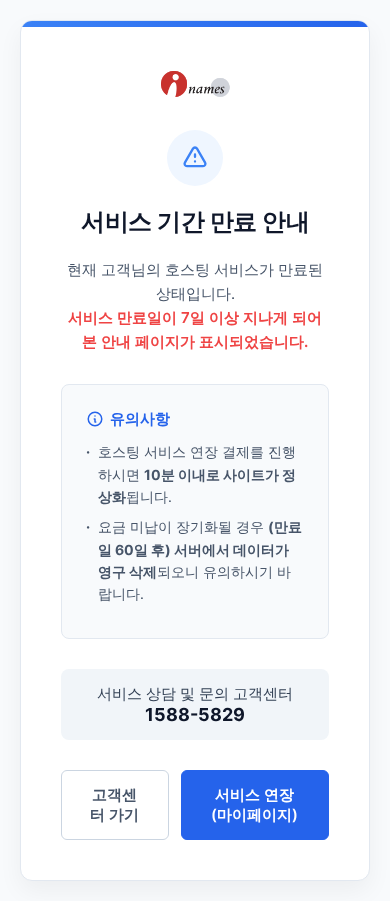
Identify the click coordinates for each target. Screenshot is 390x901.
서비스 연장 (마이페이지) (254, 804)
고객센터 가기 (114, 804)
